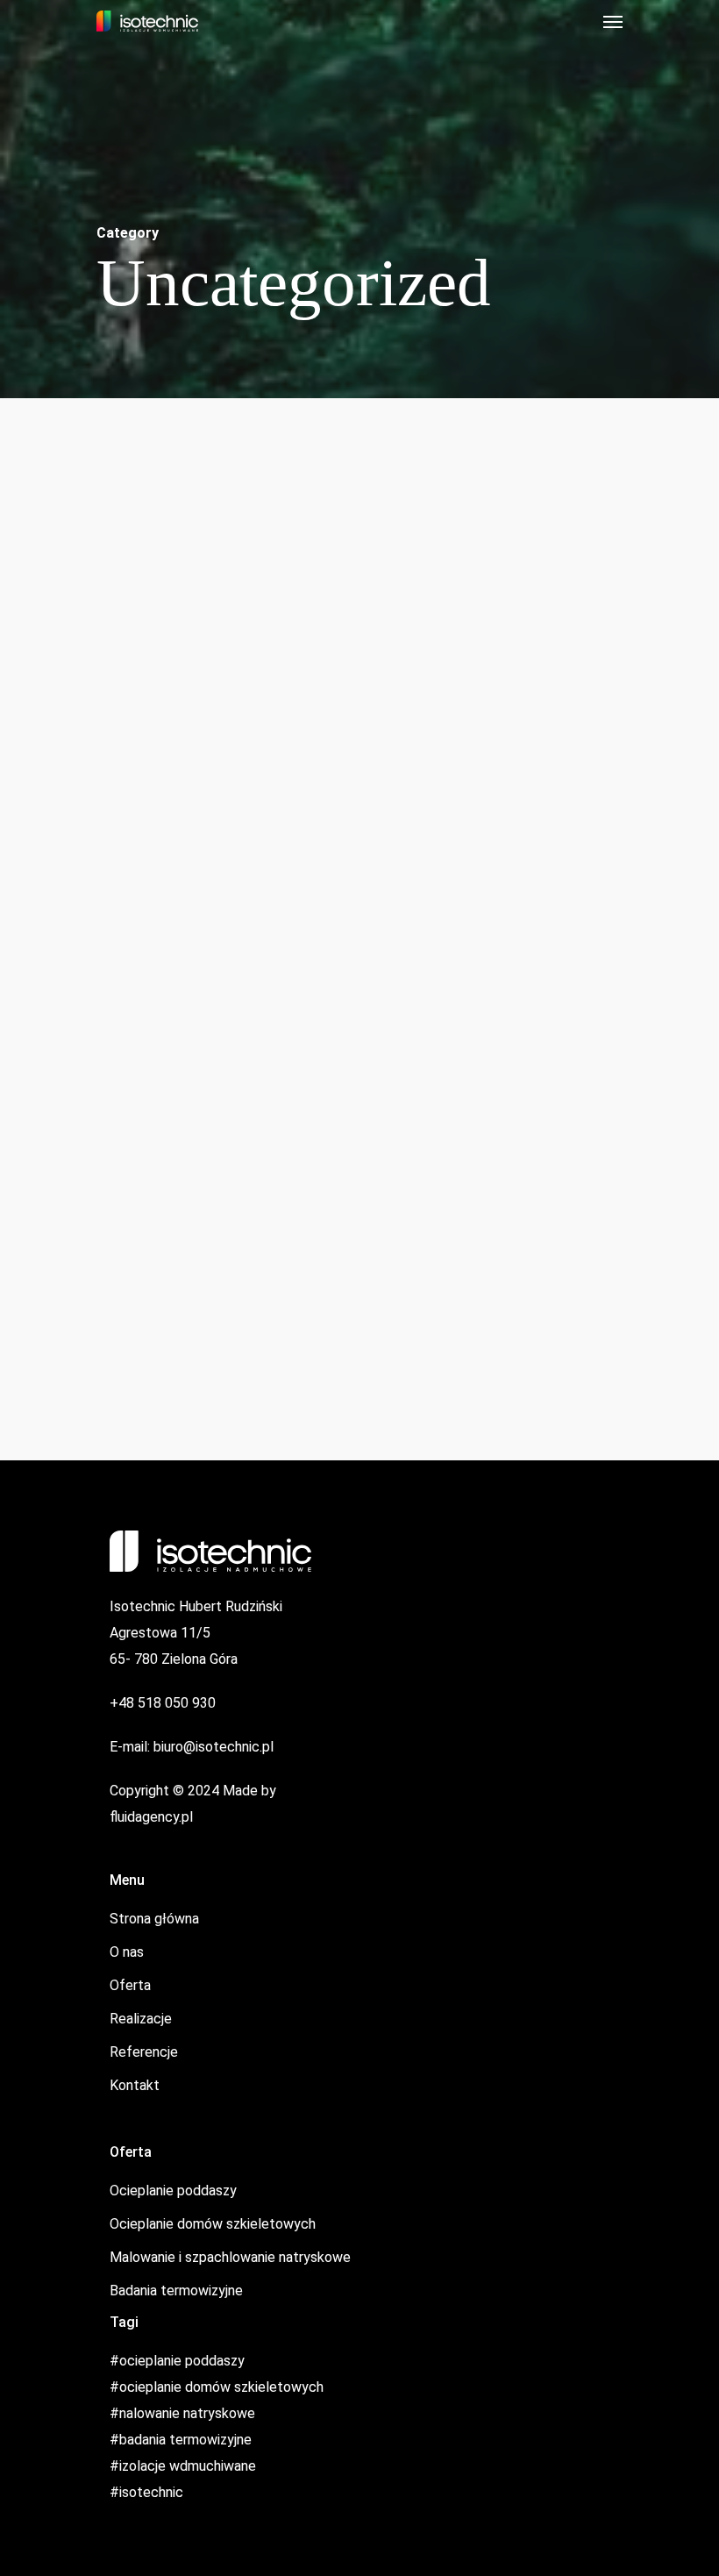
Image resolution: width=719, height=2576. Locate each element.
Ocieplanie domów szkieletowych (213, 2224)
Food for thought (86, 974)
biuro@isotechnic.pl (214, 1747)
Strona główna (154, 1919)
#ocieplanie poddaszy (177, 2361)
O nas (127, 1952)
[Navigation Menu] (613, 21)
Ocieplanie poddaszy (173, 2191)
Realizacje (141, 2019)
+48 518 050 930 (163, 1703)
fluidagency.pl (151, 1817)
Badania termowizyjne (176, 2291)
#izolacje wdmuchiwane (183, 2466)
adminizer (58, 912)
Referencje (144, 2052)
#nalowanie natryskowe (182, 2413)
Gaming (54, 880)
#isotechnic (146, 2492)
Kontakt (135, 2085)
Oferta (130, 1985)
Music (389, 1088)
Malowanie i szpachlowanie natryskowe (230, 2257)
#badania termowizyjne (181, 2440)
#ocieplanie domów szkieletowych (217, 2387)
